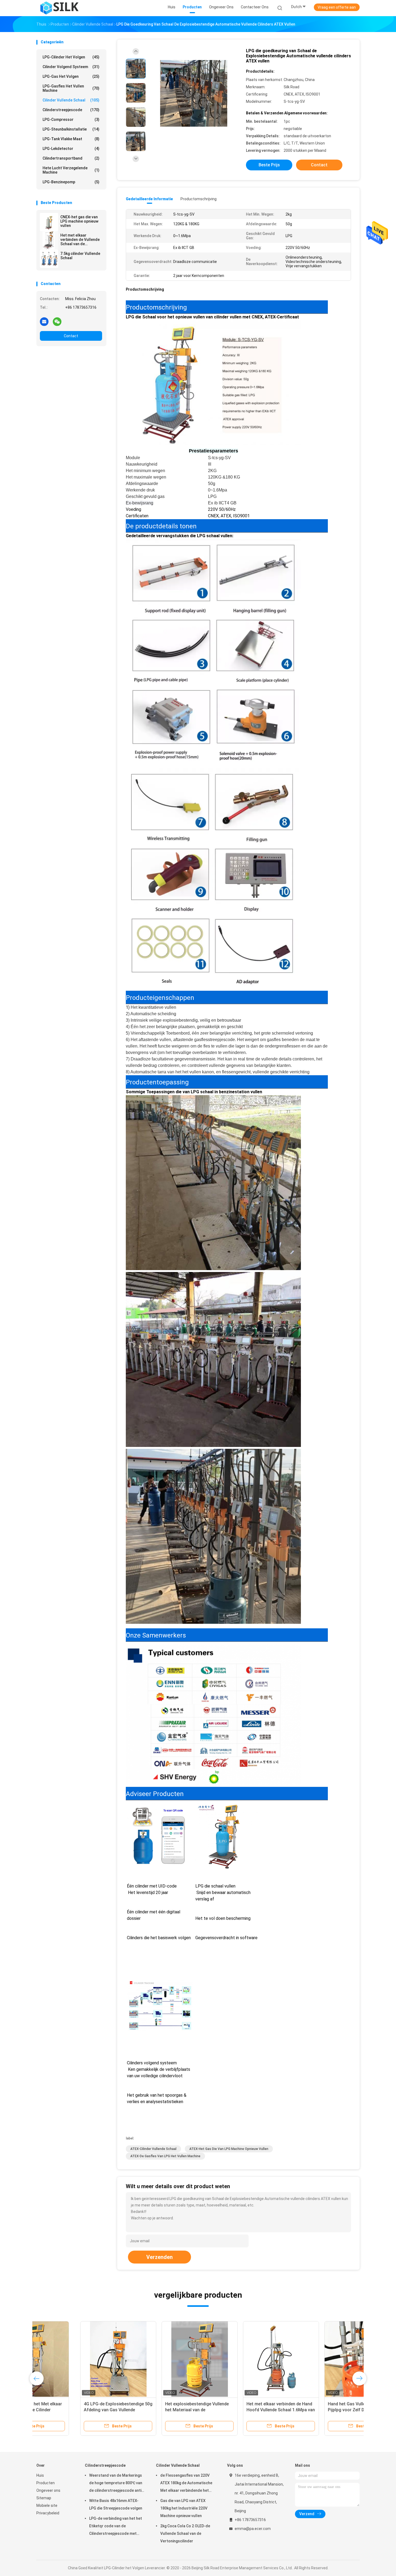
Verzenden (159, 2257)
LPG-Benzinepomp (71, 182)
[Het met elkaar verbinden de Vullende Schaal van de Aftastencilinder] (49, 240)
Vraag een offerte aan (337, 7)
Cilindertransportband (71, 158)
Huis (40, 2475)
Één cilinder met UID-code (159, 1912)
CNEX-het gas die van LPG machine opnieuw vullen (79, 221)
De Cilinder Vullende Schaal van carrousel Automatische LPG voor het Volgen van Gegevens (155, 2410)
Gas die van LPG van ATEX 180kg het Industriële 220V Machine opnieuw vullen (184, 2508)
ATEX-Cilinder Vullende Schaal (153, 2149)
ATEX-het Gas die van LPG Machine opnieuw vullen (229, 2149)
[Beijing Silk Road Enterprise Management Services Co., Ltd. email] (44, 321)
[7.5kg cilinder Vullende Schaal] (49, 259)
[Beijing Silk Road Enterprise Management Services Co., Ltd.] (60, 8)
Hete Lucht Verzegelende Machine (71, 170)
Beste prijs (269, 165)
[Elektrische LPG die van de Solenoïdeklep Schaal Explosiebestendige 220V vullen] (74, 2359)
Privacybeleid (48, 2513)
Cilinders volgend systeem (159, 2082)
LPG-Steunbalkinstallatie (71, 129)
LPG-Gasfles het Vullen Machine (71, 88)
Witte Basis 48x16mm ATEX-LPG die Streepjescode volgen (116, 2504)
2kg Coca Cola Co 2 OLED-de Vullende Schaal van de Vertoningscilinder (185, 2533)
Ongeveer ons (48, 2490)
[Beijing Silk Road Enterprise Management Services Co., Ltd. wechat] (57, 321)
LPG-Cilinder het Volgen (71, 57)
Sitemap (44, 2498)
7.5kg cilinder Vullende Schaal (80, 256)
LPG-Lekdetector (71, 149)
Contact (71, 336)
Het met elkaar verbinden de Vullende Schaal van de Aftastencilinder (80, 240)
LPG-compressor (71, 120)
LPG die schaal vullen (226, 1912)
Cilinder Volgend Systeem (71, 67)
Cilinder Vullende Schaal (71, 100)
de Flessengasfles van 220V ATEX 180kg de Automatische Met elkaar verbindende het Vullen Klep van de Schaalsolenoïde (186, 2484)
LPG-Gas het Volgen (71, 76)
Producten (46, 2483)
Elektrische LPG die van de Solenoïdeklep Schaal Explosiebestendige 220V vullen (71, 2410)
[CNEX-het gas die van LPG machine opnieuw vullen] (49, 222)
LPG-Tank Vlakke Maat (71, 139)
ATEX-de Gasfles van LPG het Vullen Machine (165, 2156)
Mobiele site (47, 2505)
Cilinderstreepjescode (71, 110)
